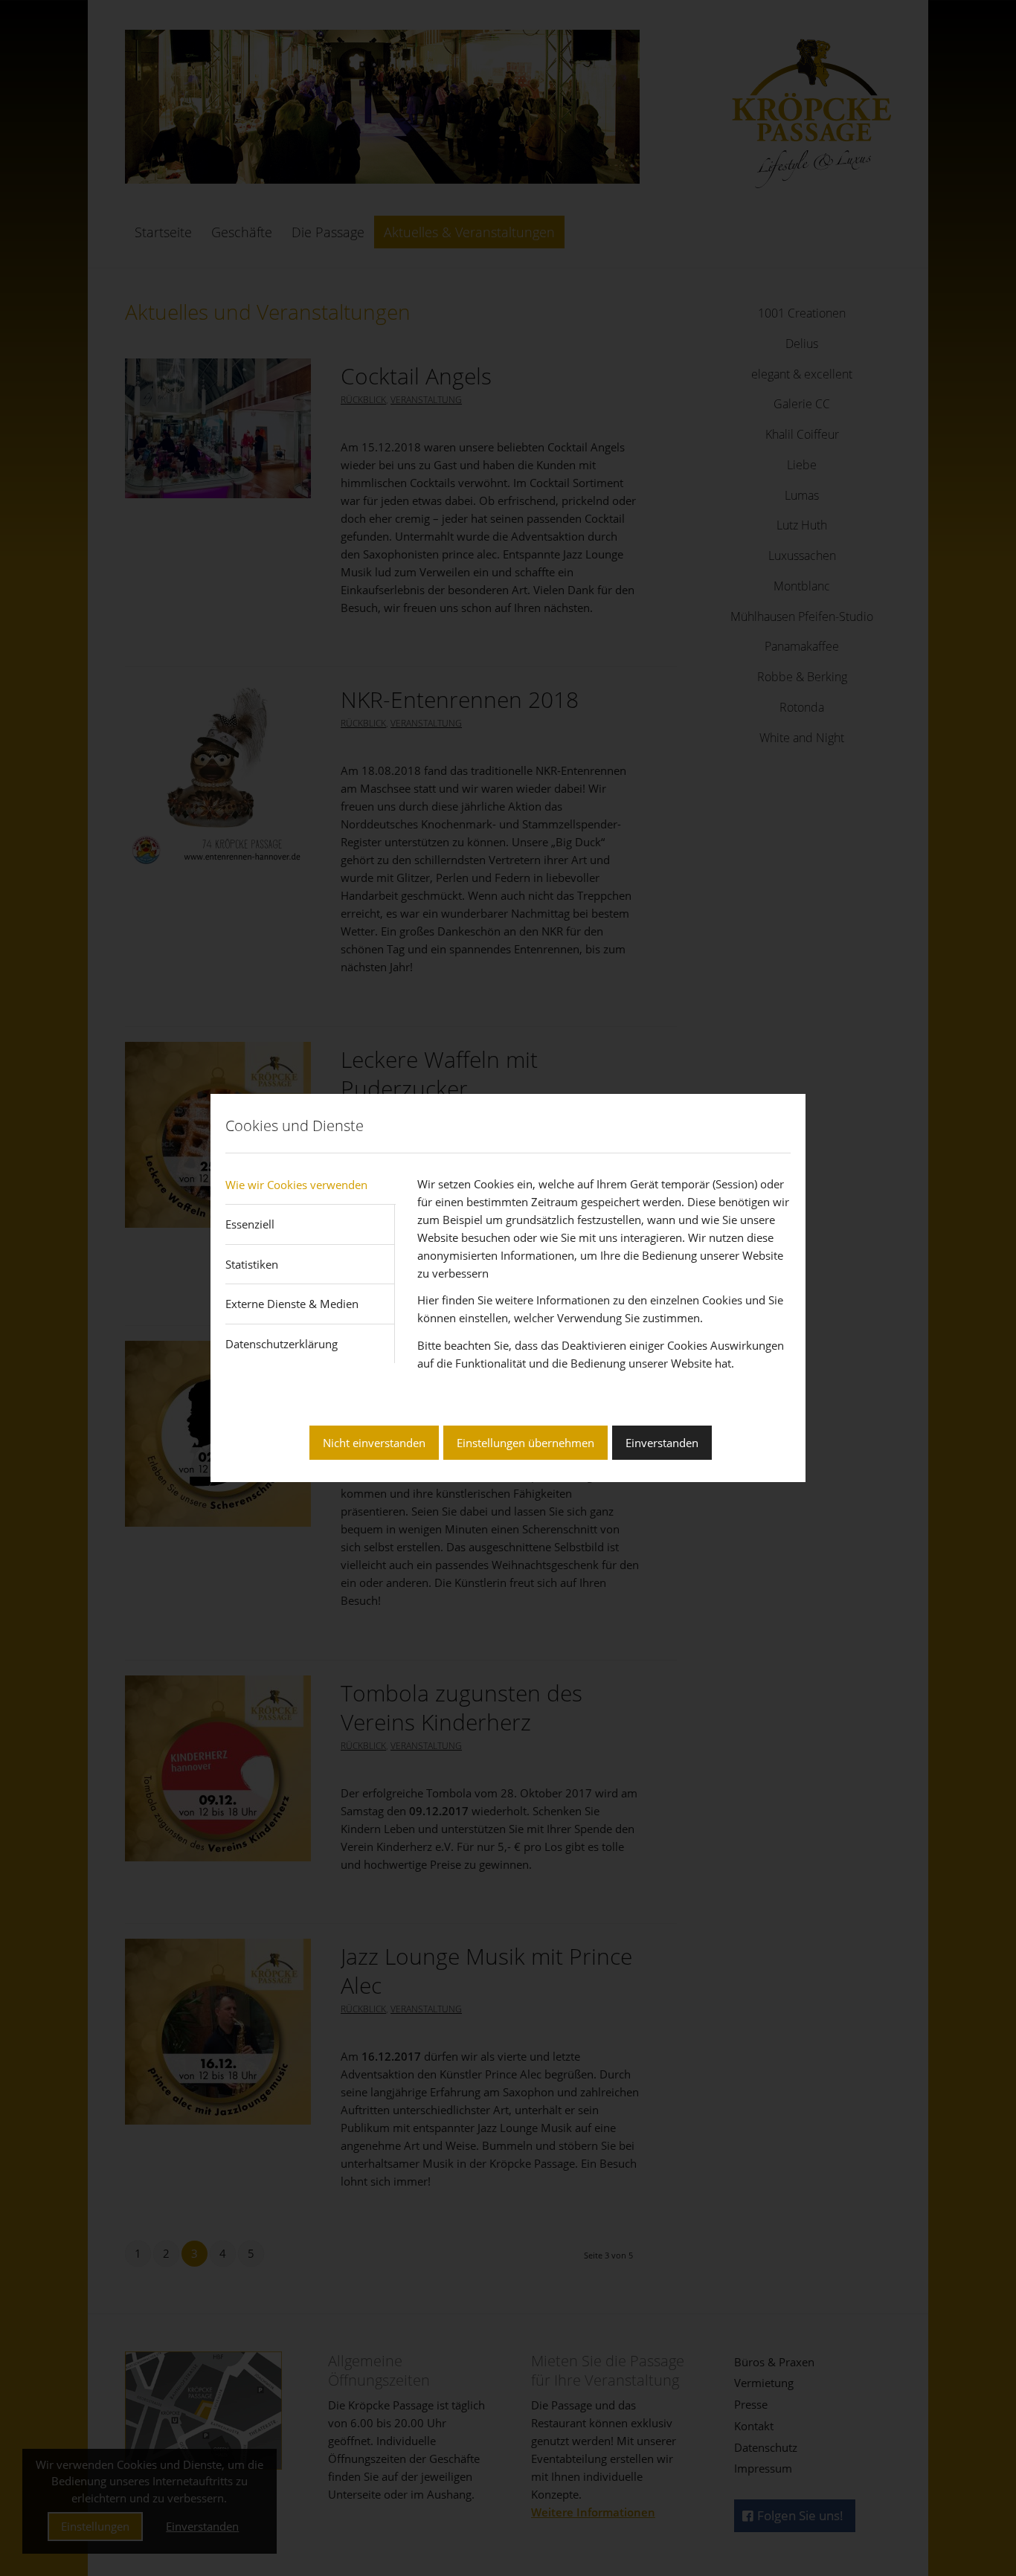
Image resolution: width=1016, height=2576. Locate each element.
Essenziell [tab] (250, 1224)
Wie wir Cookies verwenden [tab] (296, 1185)
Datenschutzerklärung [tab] (282, 1344)
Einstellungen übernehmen (525, 1443)
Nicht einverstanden (374, 1443)
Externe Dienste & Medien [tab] (292, 1304)
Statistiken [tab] (252, 1264)
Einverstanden (662, 1443)
